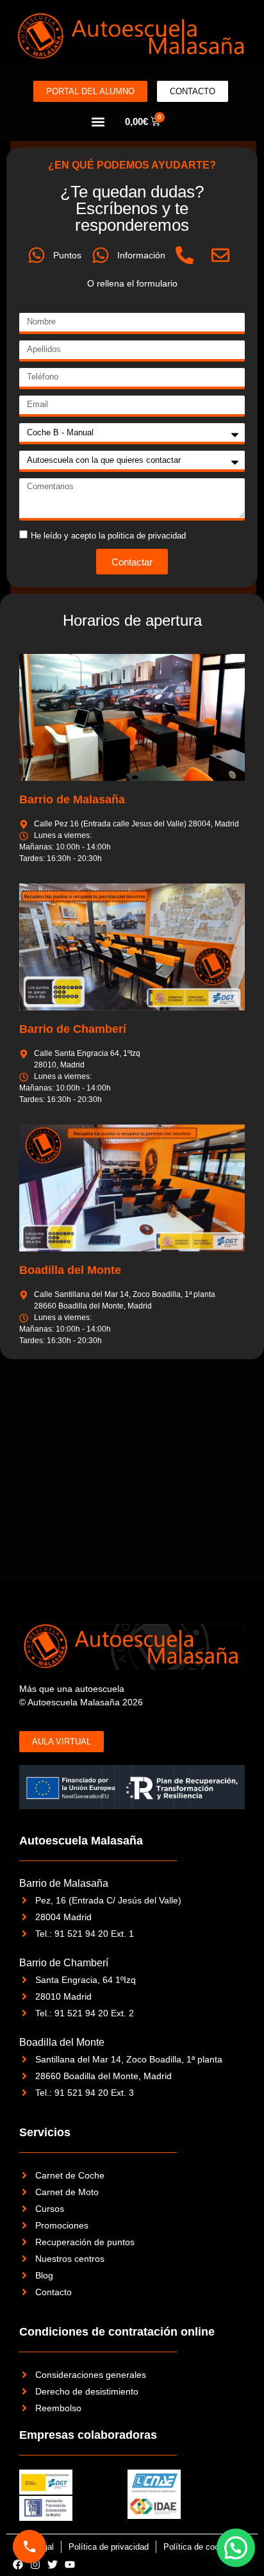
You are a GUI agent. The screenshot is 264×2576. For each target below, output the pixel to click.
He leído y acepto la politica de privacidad (108, 536)
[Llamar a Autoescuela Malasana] (29, 2547)
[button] (98, 121)
